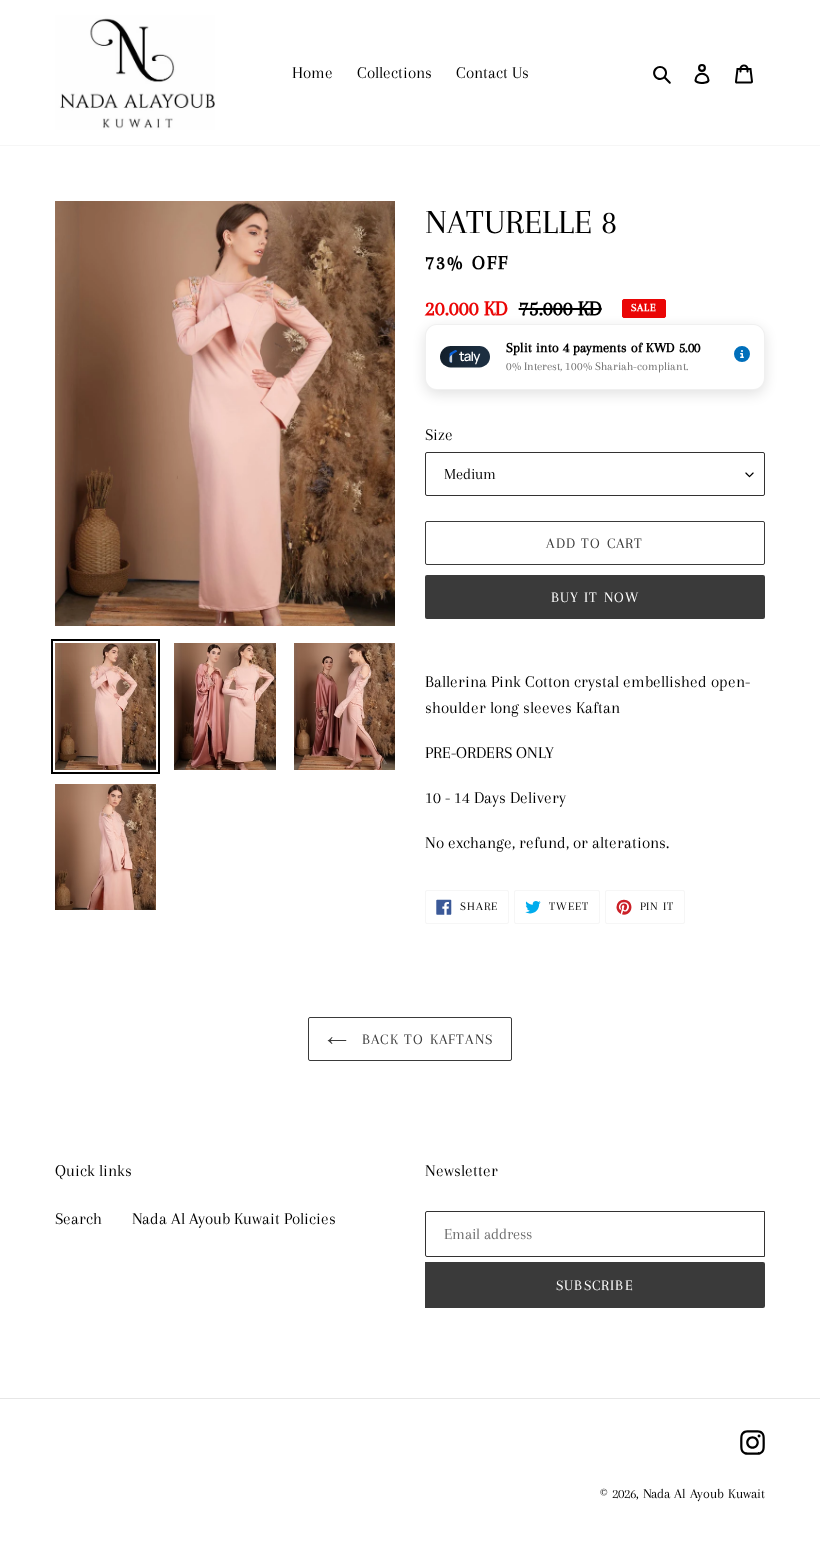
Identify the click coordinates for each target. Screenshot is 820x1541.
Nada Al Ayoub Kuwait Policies (234, 1218)
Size (439, 434)
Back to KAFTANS (425, 1039)
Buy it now (595, 597)
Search (78, 1218)
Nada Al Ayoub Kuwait (704, 1493)
